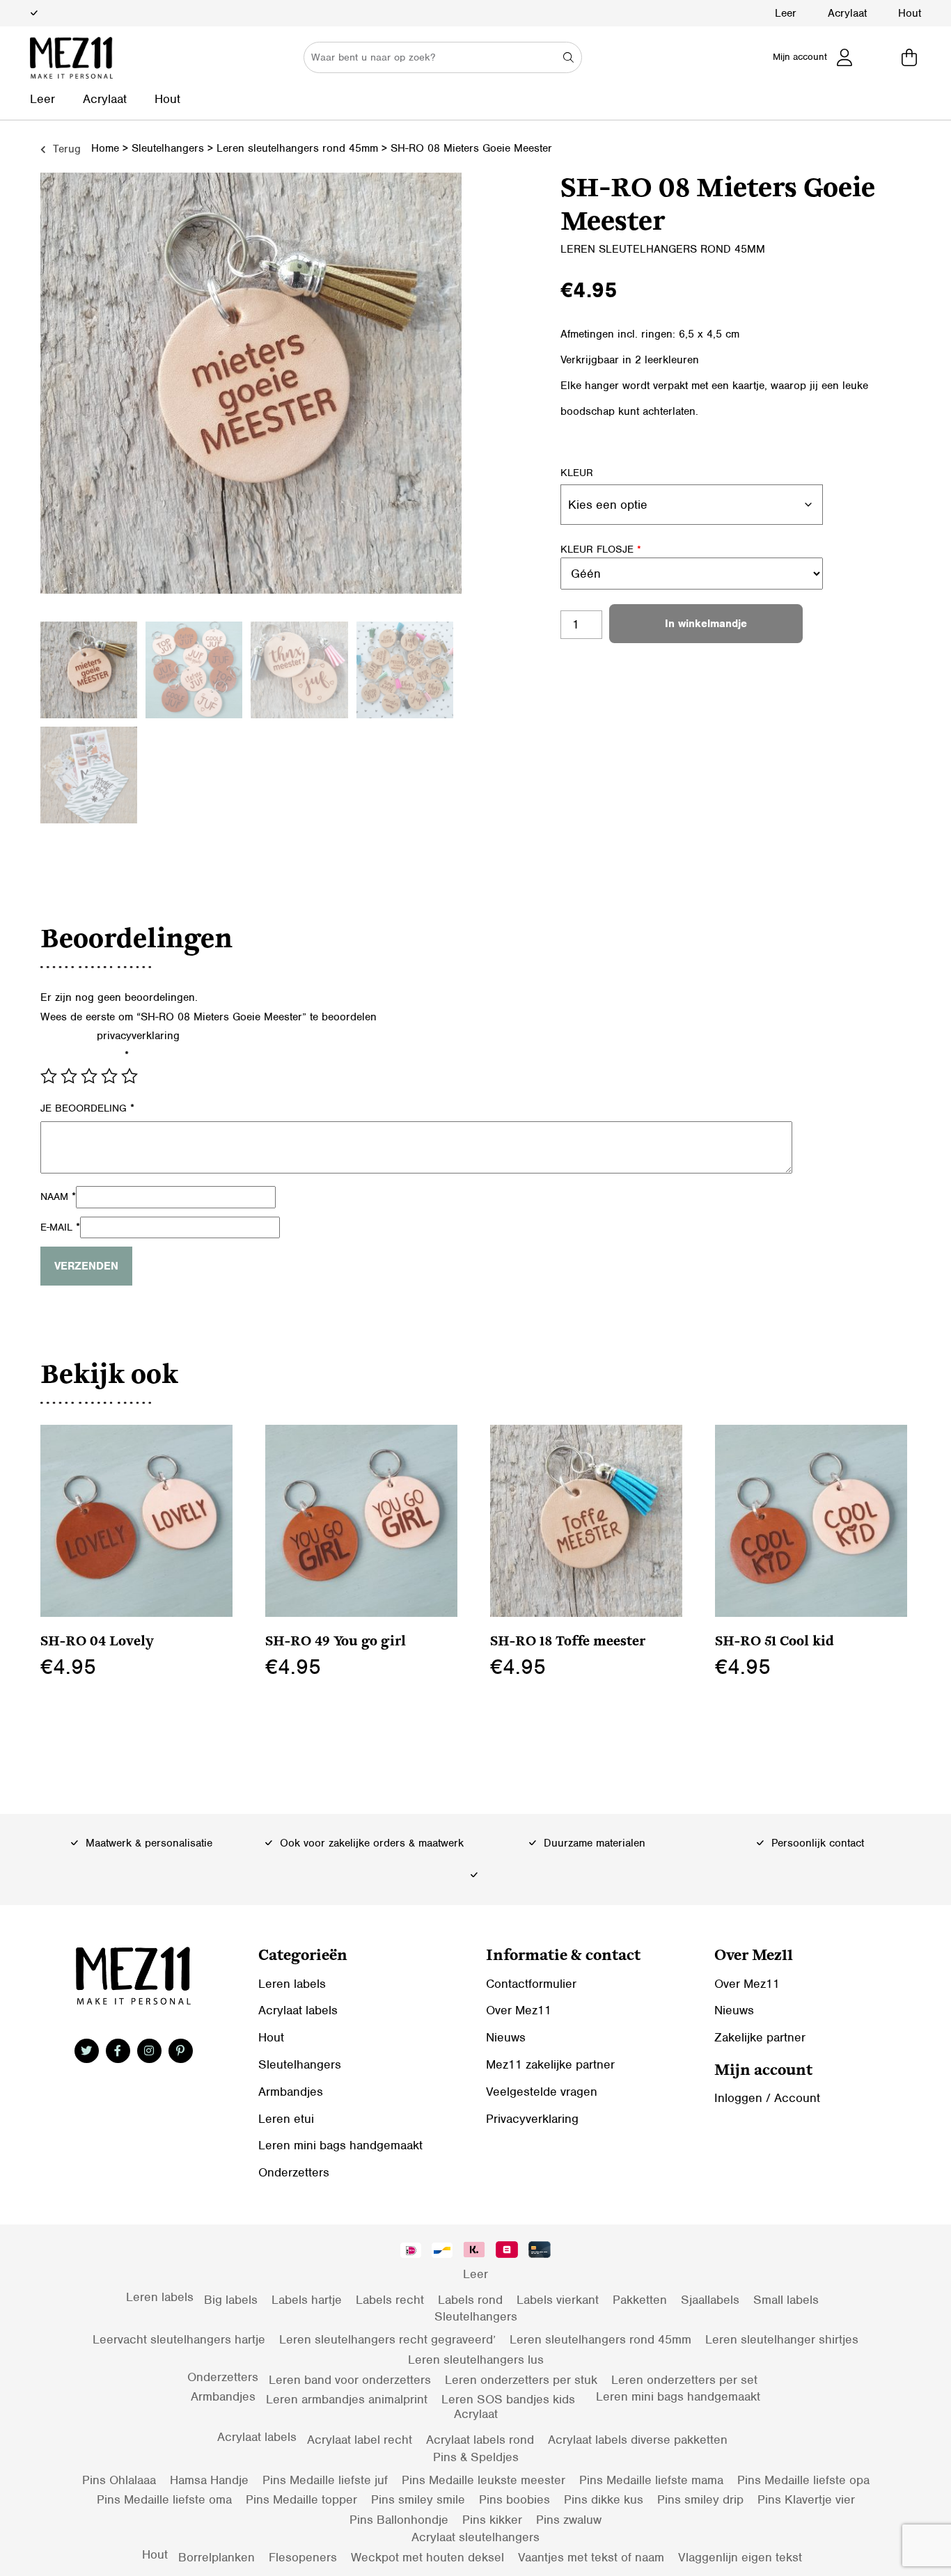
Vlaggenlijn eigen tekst (740, 2557)
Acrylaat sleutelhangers (475, 2537)
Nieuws (506, 2037)
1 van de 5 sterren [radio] (49, 1076)
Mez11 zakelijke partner (550, 2064)
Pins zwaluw (569, 2520)
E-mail (60, 1227)
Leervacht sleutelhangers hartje (179, 2339)
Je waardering (85, 1055)
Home (105, 148)
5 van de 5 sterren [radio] (129, 1076)
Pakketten (640, 2300)
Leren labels (292, 1984)
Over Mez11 (519, 2010)
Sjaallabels (710, 2300)
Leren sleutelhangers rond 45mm (297, 148)
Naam (58, 1196)
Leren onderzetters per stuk (521, 2380)
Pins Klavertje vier (806, 2499)
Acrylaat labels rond (480, 2440)
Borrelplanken (217, 2557)
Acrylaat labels (298, 2010)
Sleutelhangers (168, 148)
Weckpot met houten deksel (427, 2557)
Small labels (786, 2300)
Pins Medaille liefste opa (803, 2480)
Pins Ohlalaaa (119, 2480)
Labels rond (470, 2300)
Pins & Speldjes (476, 2457)
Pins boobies (514, 2499)
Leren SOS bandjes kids (508, 2399)
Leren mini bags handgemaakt (340, 2145)
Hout (910, 13)
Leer (786, 13)
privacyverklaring (138, 1036)
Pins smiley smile (418, 2499)
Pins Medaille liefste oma (164, 2499)
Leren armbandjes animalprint (347, 2399)
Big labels (231, 2300)
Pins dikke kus (604, 2499)
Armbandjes (291, 2092)
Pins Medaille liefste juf (325, 2480)
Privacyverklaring (532, 2119)
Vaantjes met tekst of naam (591, 2557)
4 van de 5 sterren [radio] (109, 1076)
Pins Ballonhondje (399, 2520)
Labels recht (390, 2300)
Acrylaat (847, 13)
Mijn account (800, 57)
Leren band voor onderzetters (350, 2380)
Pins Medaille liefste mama (651, 2480)
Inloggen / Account (767, 2098)
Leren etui (286, 2119)
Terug (65, 149)
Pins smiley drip (700, 2499)
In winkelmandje (706, 624)
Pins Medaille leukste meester (484, 2480)
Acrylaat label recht (360, 2440)
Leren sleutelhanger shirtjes (782, 2339)
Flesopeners (303, 2557)
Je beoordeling (87, 1108)
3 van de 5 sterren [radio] (89, 1076)
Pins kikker (492, 2520)
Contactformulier (531, 1984)
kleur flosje (601, 549)
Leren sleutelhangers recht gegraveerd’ (387, 2339)
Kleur (577, 473)
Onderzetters (294, 2172)
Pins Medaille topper (301, 2499)
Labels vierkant (558, 2300)
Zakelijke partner (760, 2037)
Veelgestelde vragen (542, 2092)
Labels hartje (307, 2300)
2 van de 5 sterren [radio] (69, 1076)
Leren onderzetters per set (684, 2380)
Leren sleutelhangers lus (476, 2360)
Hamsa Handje (209, 2480)
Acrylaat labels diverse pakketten (638, 2440)
